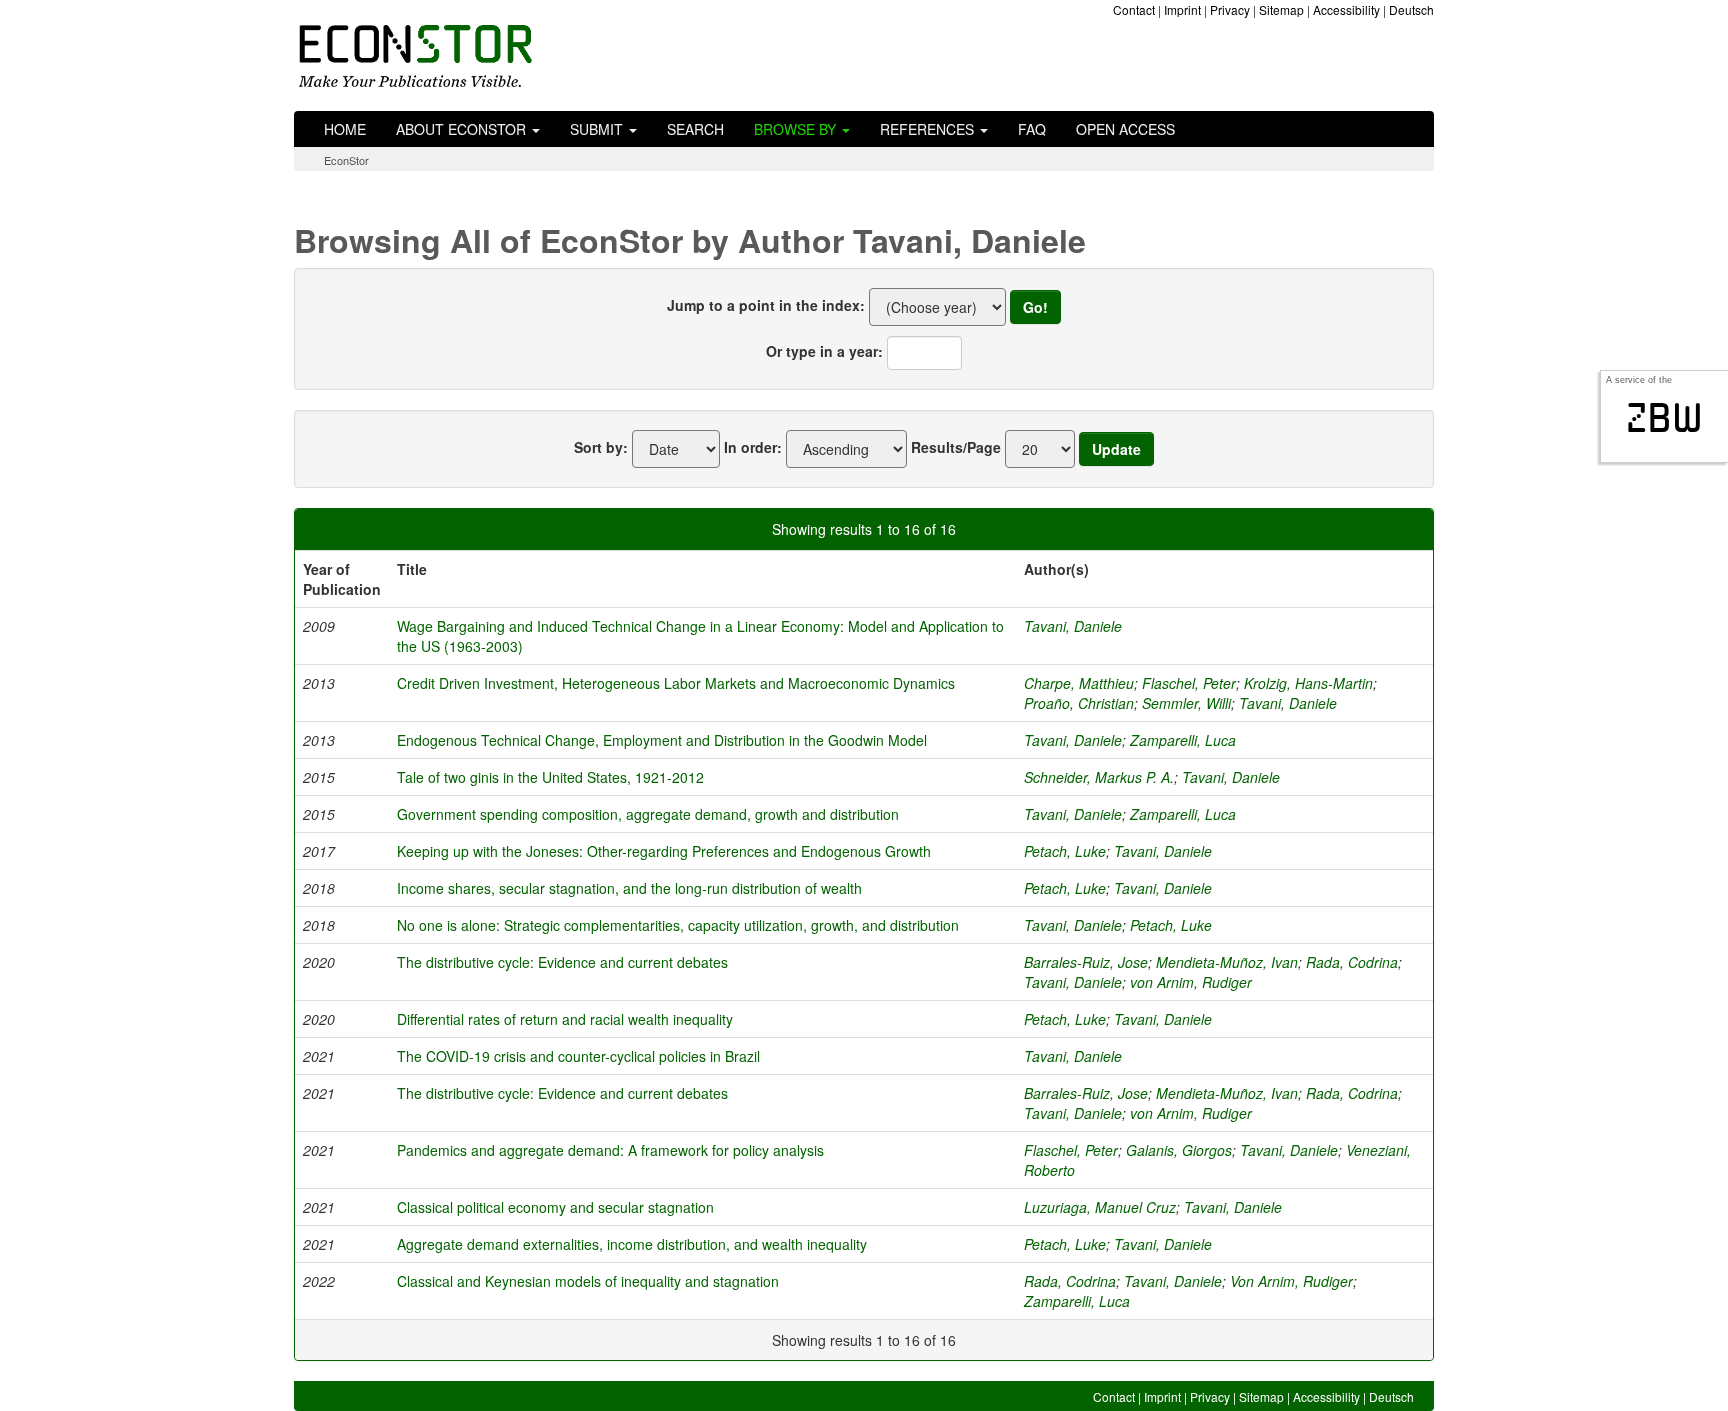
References (929, 129)
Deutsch (1411, 9)
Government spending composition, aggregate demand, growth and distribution (648, 814)
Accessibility (1346, 9)
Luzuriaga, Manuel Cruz (1100, 1207)
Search (695, 129)
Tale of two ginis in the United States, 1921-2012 (550, 777)
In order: (753, 447)
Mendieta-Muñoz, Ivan (1227, 962)
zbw (1664, 418)
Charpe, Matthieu (1079, 683)
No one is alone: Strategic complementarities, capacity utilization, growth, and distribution (678, 925)
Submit (598, 129)
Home (345, 129)
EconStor (346, 160)
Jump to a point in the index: (766, 305)
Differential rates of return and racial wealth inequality (565, 1019)
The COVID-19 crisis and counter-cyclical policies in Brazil (578, 1056)
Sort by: (601, 447)
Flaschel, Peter (1189, 683)
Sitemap (1281, 9)
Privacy (1230, 9)
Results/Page (956, 447)
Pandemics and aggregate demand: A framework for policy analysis (610, 1150)
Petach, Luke (1065, 851)
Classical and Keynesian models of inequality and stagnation (588, 1281)
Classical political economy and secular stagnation (555, 1207)
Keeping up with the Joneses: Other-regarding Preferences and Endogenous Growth (664, 851)
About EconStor (463, 129)
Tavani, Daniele (1073, 626)
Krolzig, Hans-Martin (1308, 683)
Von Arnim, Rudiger (1291, 1281)
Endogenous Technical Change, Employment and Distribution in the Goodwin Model (662, 740)
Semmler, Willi (1186, 703)
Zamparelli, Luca (1183, 740)
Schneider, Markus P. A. (1099, 777)
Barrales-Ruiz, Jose (1086, 962)
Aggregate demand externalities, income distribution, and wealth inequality (632, 1244)
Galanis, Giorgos (1179, 1150)
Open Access (1125, 129)
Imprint (1182, 9)
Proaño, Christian (1079, 703)
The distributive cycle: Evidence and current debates (562, 962)
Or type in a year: (824, 351)
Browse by (797, 129)
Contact (1134, 9)
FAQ (1032, 129)
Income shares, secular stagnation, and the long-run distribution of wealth (629, 888)
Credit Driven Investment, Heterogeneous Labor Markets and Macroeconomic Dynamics (676, 683)
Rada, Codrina (1352, 962)
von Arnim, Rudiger (1191, 982)
